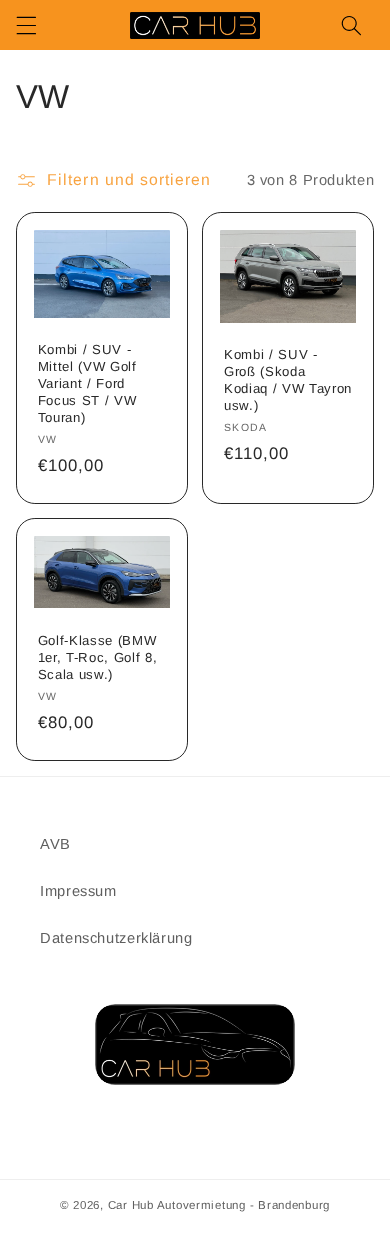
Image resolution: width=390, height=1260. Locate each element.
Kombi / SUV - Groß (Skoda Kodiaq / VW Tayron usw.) (288, 380)
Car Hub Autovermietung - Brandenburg (219, 1205)
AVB (55, 844)
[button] (26, 25)
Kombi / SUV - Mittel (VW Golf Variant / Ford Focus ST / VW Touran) (87, 383)
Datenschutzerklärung (116, 938)
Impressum (78, 891)
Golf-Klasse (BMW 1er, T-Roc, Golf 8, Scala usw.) (98, 657)
